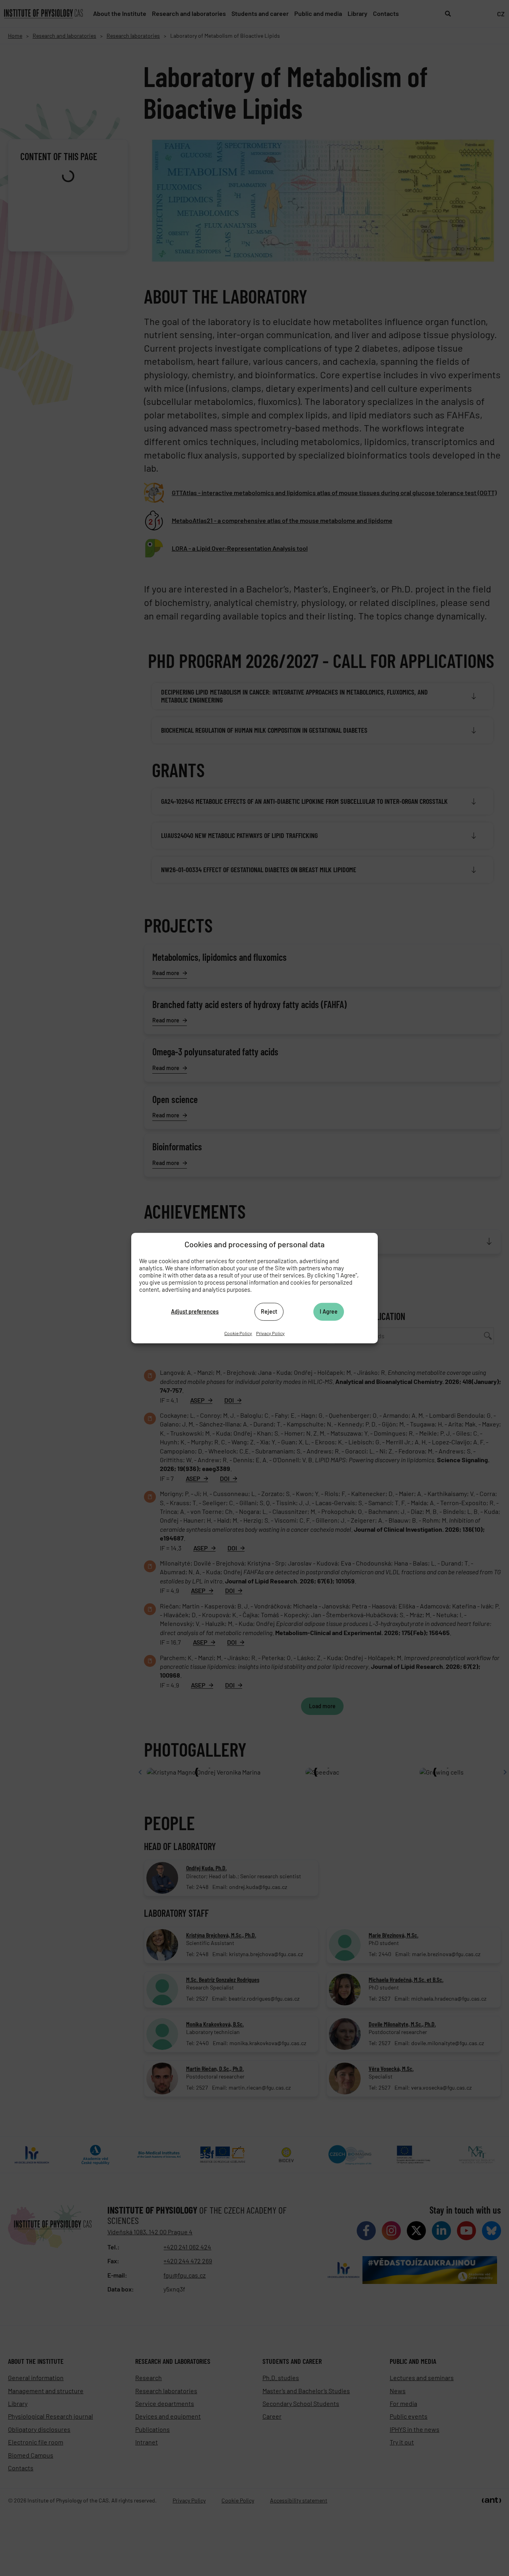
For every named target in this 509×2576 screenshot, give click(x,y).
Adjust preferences (195, 1311)
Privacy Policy (270, 1333)
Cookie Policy (238, 1333)
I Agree (329, 1311)
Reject (269, 1311)
